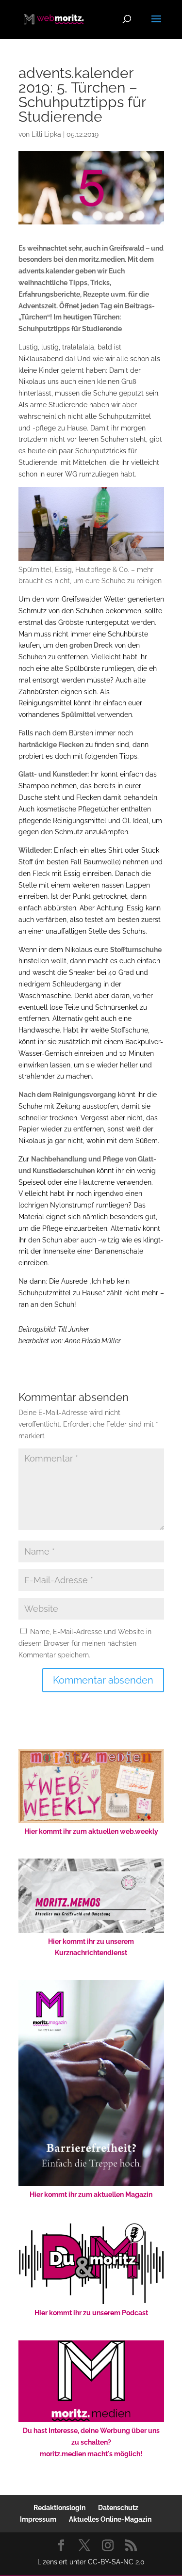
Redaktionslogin (59, 2508)
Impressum (38, 2519)
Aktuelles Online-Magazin (110, 2519)
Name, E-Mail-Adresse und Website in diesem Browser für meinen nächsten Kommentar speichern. (85, 1643)
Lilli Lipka (46, 134)
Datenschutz (118, 2508)
